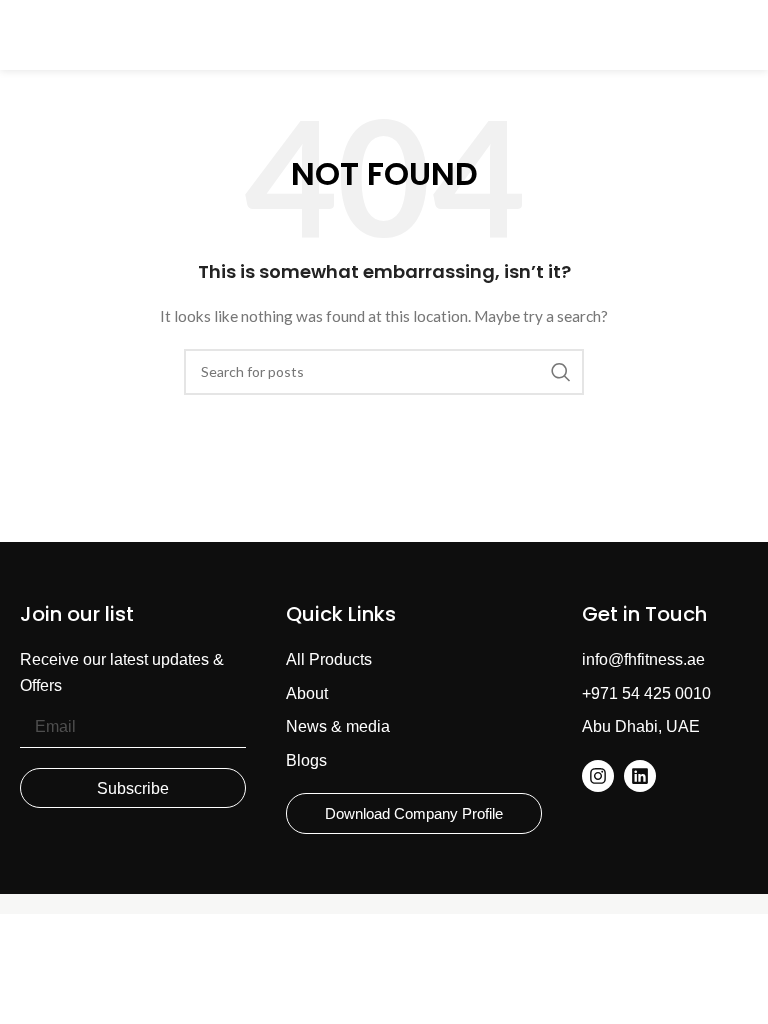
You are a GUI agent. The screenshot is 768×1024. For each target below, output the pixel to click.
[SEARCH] (561, 372)
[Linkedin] (640, 776)
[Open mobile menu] (25, 35)
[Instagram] (598, 776)
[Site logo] (384, 33)
